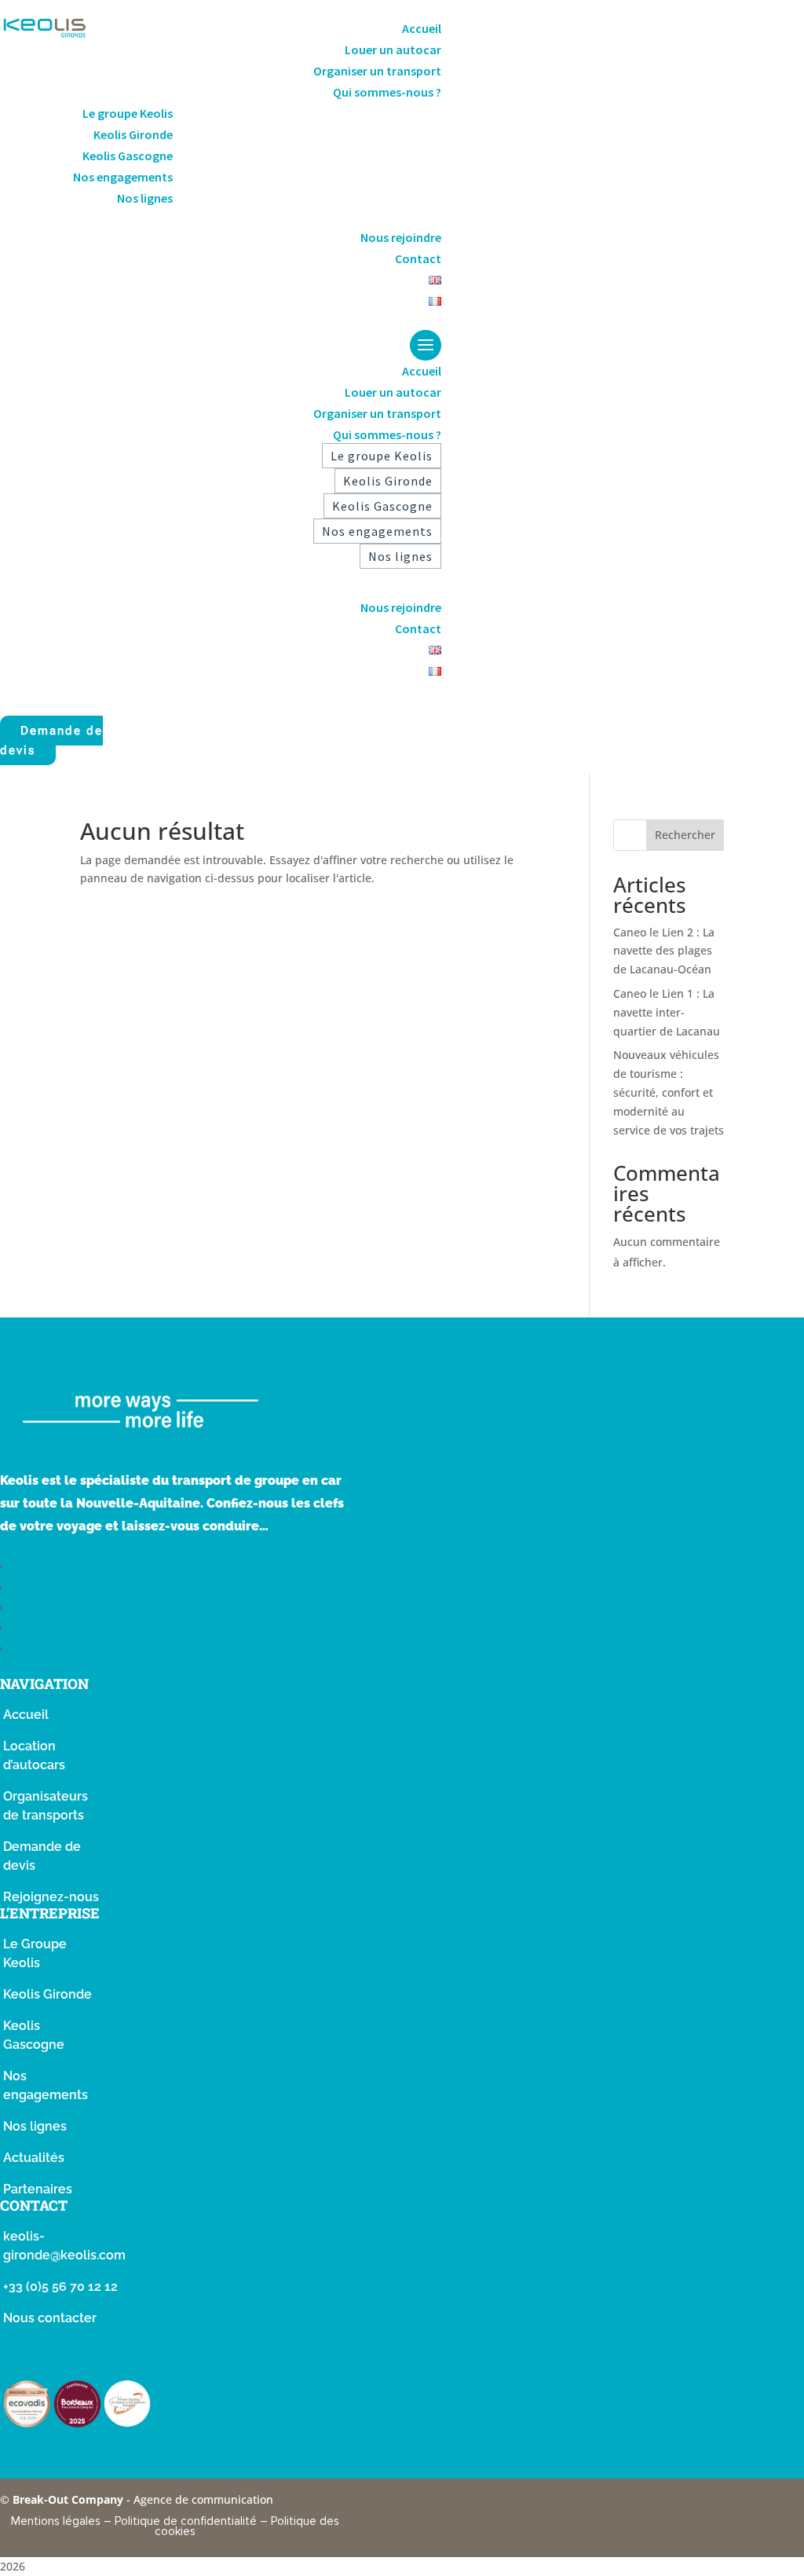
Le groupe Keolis (128, 113)
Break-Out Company (69, 2499)
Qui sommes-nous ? (387, 92)
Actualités (34, 2158)
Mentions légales (56, 2521)
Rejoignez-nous (51, 1897)
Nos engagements (123, 177)
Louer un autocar (393, 49)
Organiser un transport (377, 71)
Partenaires (38, 2189)
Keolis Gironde (133, 134)
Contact (418, 258)
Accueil (422, 28)
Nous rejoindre (401, 237)
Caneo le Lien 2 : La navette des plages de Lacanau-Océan (664, 951)
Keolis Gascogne (128, 156)
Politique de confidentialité (186, 2521)
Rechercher (685, 835)
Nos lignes (145, 198)
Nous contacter (50, 2318)
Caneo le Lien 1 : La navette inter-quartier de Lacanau (667, 1012)
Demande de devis (51, 741)
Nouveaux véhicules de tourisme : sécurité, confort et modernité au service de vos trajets (669, 1092)
